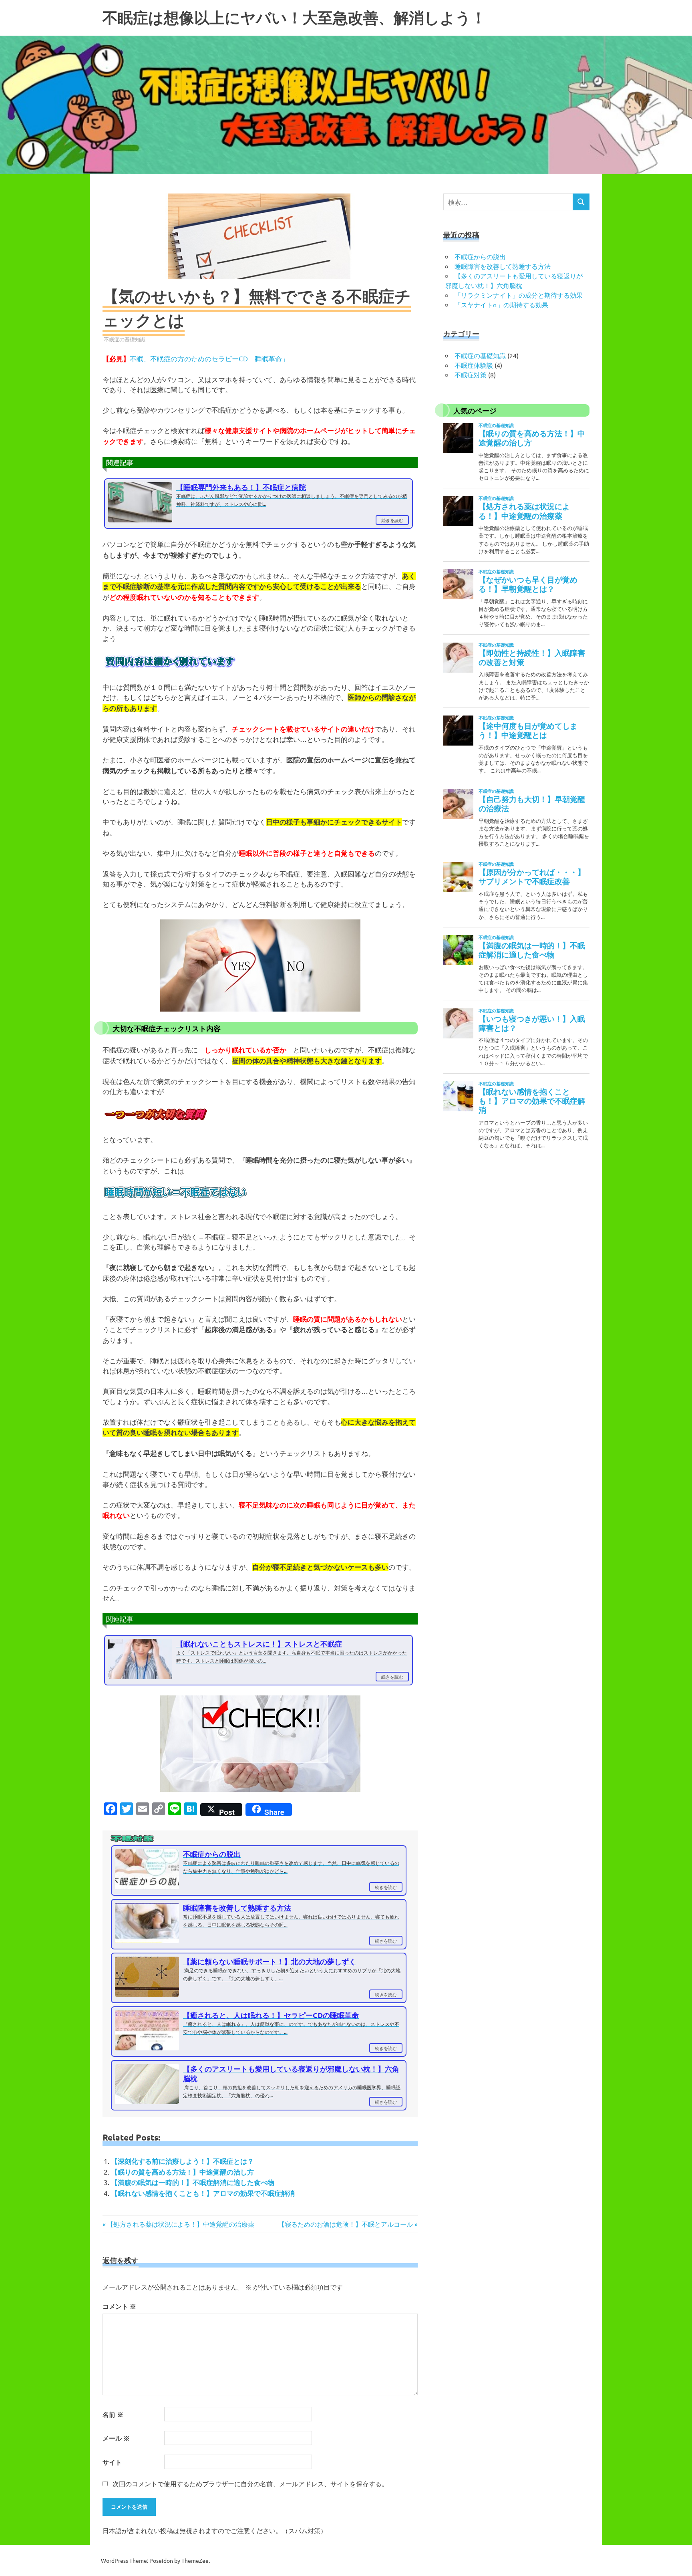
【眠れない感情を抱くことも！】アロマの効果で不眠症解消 (203, 2193)
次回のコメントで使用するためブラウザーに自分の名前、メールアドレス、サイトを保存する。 (250, 2483)
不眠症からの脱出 (480, 256)
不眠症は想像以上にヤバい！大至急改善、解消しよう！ (294, 18)
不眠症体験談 (474, 365)
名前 (113, 2414)
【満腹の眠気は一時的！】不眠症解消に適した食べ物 (193, 2182)
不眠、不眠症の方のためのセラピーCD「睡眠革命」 (209, 358)
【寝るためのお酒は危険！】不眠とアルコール (346, 2224)
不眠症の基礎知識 (125, 339)
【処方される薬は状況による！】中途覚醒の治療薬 (180, 2224)
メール (116, 2438)
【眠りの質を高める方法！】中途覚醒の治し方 (182, 2172)
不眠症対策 (471, 375)
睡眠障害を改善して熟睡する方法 (503, 266)
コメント (119, 2306)
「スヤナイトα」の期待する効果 (501, 304)
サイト (112, 2462)
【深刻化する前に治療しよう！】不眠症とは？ (182, 2161)
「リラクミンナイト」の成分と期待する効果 (519, 295)
